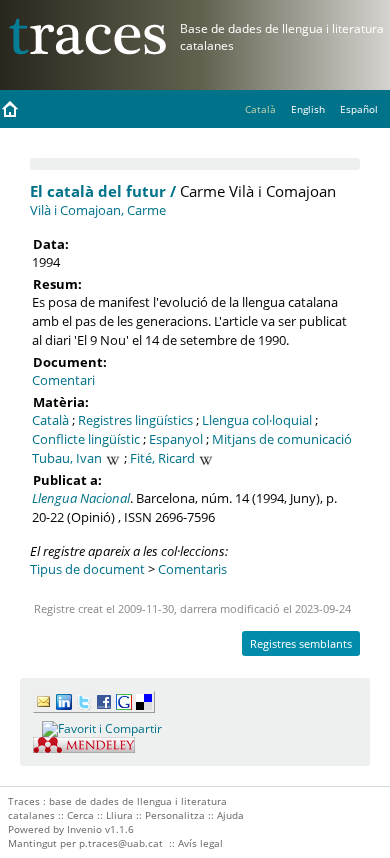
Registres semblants (301, 643)
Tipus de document (87, 569)
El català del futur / (103, 191)
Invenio (84, 829)
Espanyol (176, 439)
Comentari (63, 380)
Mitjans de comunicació (282, 439)
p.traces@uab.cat (121, 843)
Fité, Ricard (162, 458)
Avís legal (200, 843)
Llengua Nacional (81, 498)
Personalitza (175, 815)
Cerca (80, 815)
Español (359, 109)
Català (50, 420)
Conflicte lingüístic (86, 439)
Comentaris (192, 569)
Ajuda (230, 815)
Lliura (119, 815)
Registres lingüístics (135, 420)
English (308, 109)
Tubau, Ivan (67, 458)
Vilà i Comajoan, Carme (98, 210)
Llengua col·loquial (257, 420)
